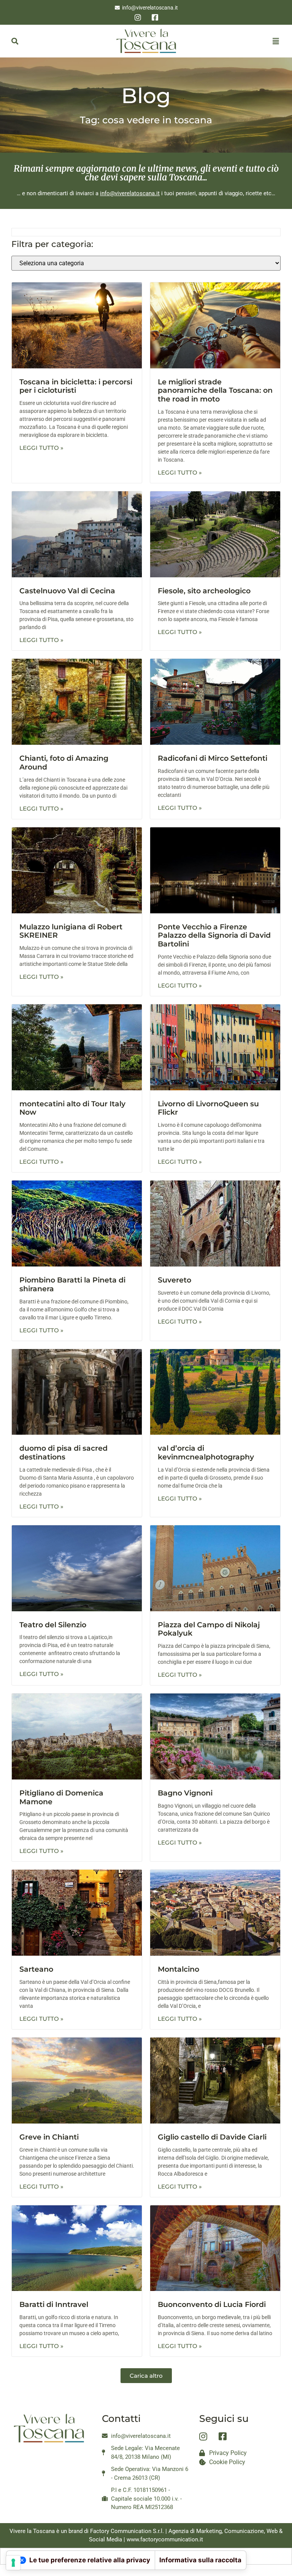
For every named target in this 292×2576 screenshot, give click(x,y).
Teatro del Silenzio (53, 1625)
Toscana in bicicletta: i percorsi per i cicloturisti (76, 386)
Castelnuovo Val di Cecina (67, 591)
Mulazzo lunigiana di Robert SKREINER (71, 931)
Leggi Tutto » (41, 448)
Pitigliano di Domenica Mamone (61, 1797)
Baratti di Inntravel (54, 2304)
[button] (15, 41)
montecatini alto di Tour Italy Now (72, 1108)
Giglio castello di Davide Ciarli (212, 2137)
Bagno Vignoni (185, 1793)
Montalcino (179, 1969)
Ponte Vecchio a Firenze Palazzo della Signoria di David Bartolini (214, 936)
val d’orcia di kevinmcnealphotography (206, 1453)
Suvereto (175, 1280)
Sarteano (36, 1969)
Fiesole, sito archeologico (204, 591)
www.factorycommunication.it (165, 2539)
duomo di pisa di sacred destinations (63, 1453)
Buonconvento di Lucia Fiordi (212, 2304)
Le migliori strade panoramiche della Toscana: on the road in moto (215, 391)
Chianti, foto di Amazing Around (64, 763)
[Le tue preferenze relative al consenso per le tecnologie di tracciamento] (13, 2563)
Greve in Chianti (49, 2137)
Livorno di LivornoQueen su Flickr (208, 1108)
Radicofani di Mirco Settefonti (213, 758)
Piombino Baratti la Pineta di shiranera (72, 1284)
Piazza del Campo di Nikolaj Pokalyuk (209, 1629)
